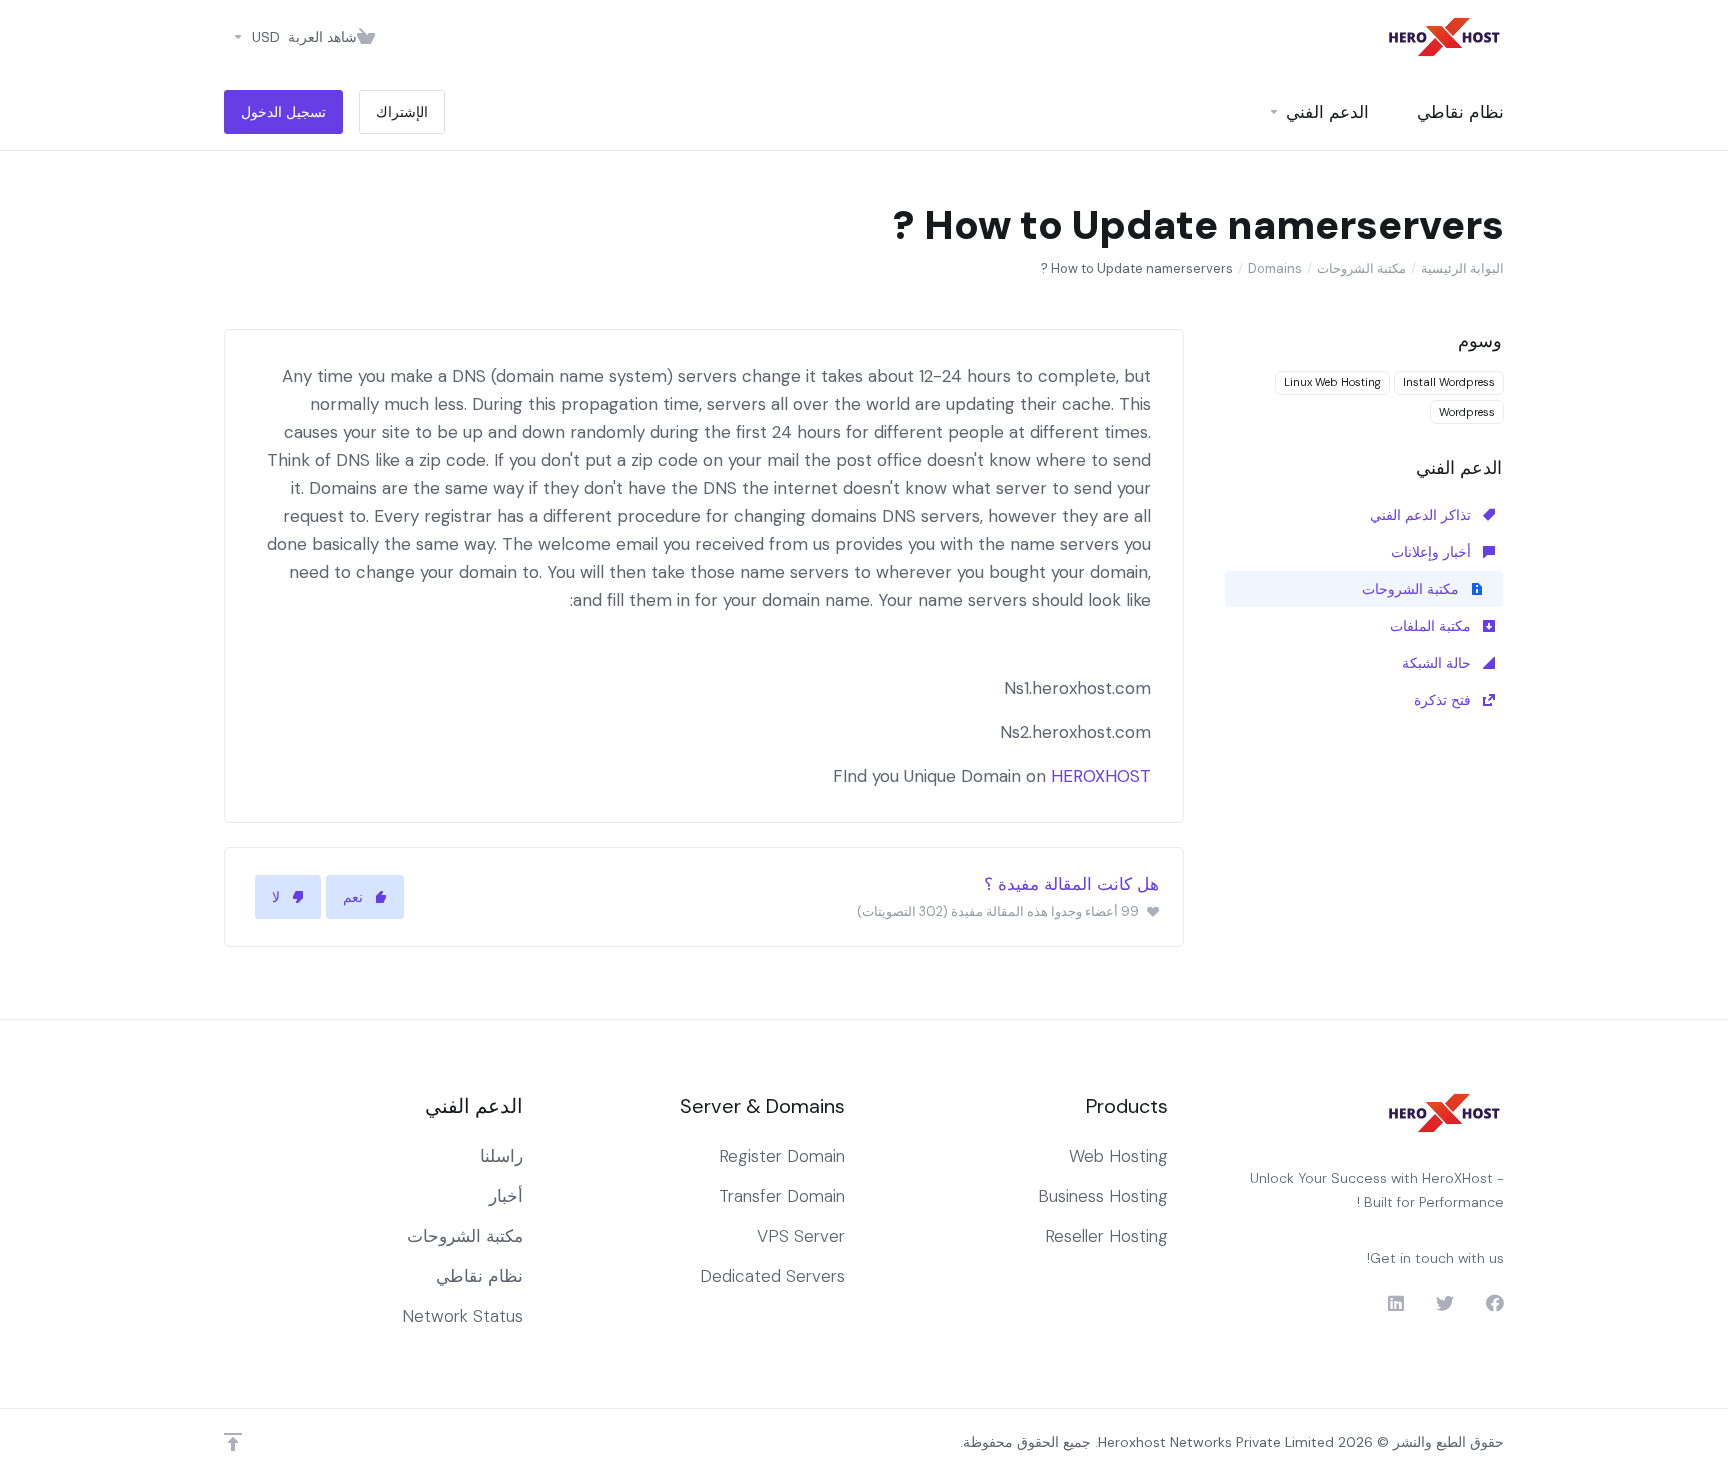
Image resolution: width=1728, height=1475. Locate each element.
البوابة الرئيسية (1462, 268)
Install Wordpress (1449, 382)
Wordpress (1467, 412)
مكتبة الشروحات (1361, 268)
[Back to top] (233, 1442)
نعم (353, 897)
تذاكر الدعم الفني (1422, 515)
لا (276, 897)
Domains (1275, 268)
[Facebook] (1495, 1303)
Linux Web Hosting (1332, 382)
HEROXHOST (1101, 776)
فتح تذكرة (1444, 700)
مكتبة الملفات (1432, 626)
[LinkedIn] (1395, 1303)
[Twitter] (1445, 1303)
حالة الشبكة (1438, 663)
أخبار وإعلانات (1433, 552)
